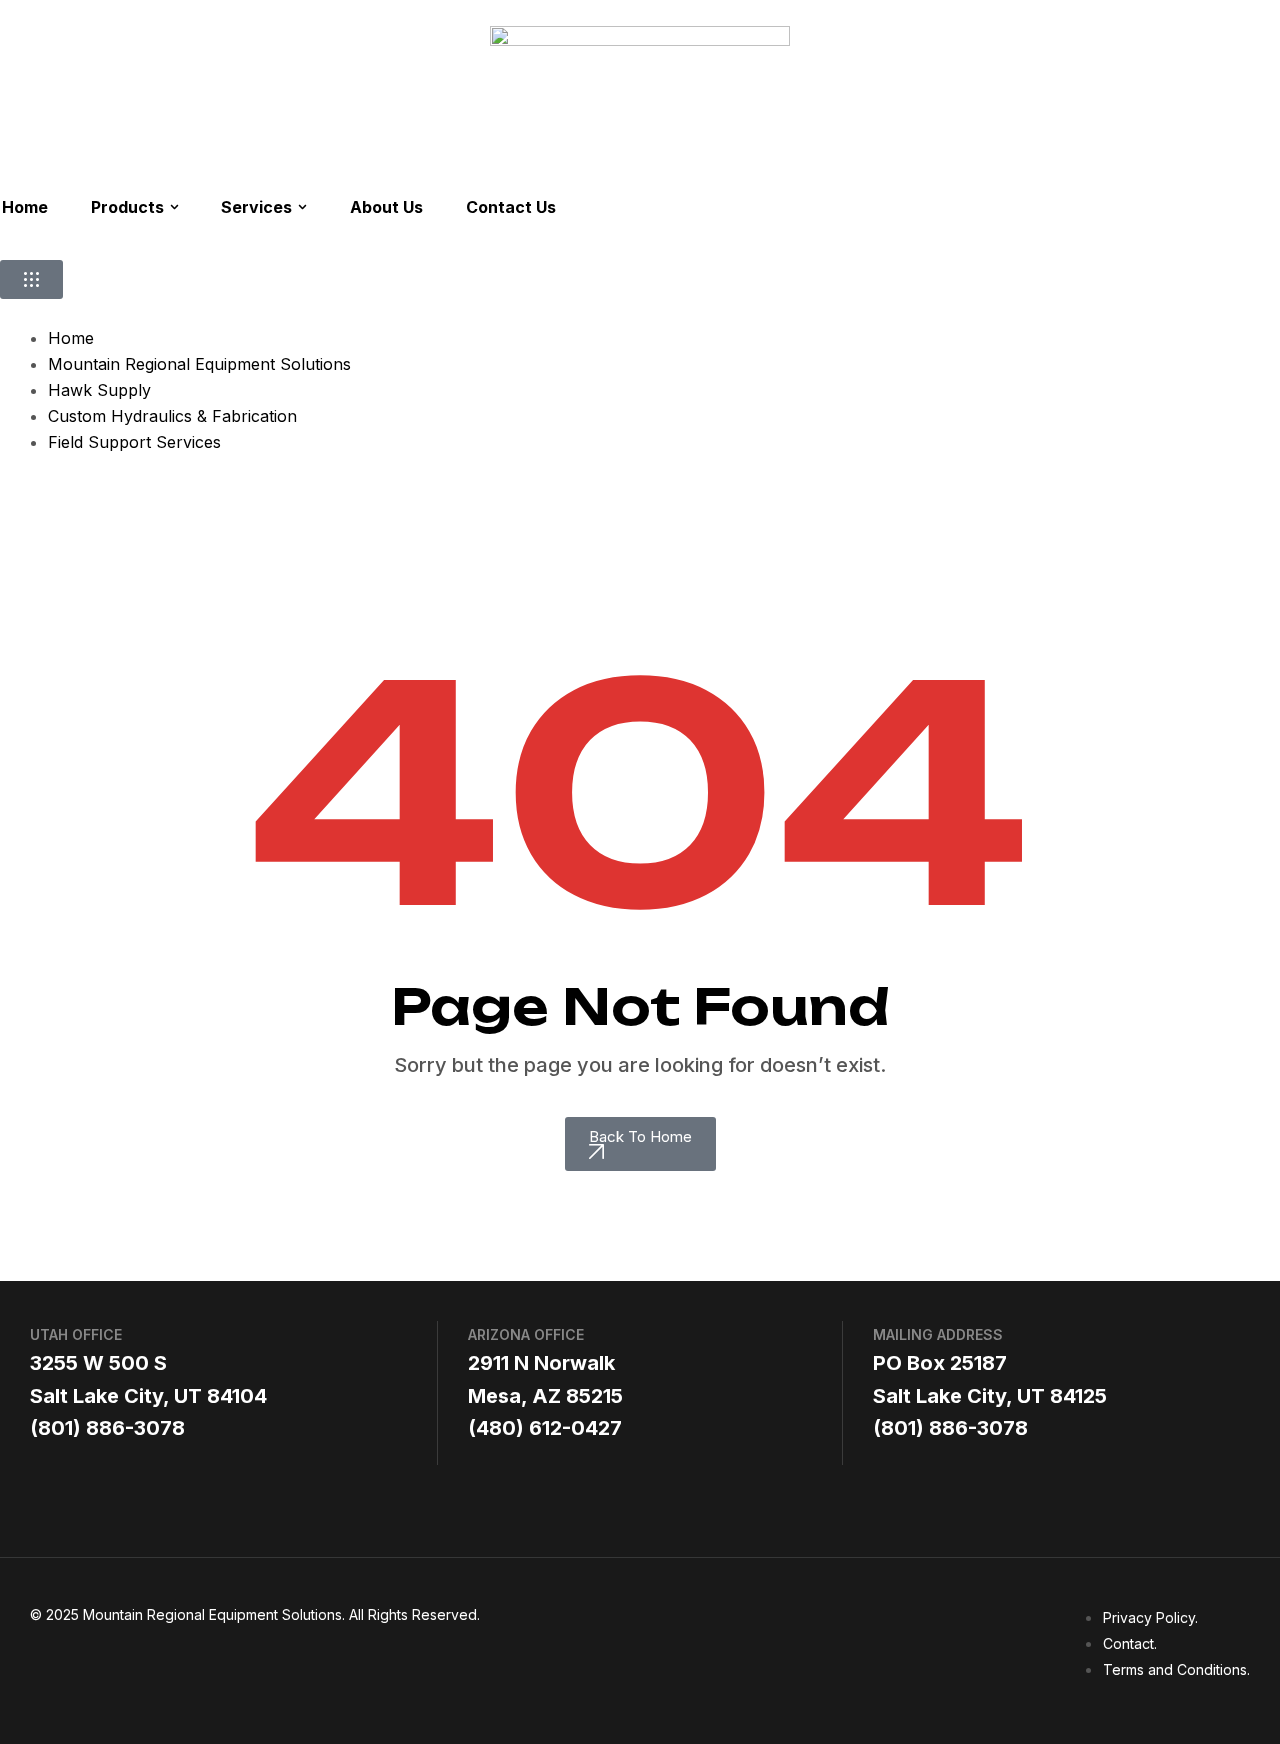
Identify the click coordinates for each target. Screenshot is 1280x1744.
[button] (31, 279)
